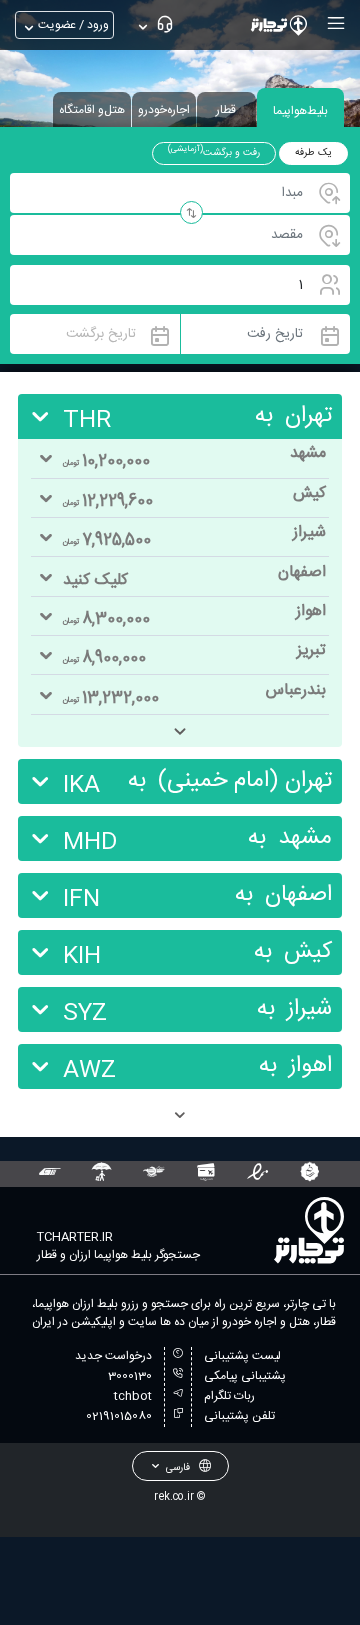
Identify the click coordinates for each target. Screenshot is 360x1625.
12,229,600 (108, 501)
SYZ (85, 1014)
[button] (334, 23)
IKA (81, 786)
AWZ (89, 1071)
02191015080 (119, 1416)
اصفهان (302, 572)
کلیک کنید (95, 580)
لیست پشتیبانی (242, 1356)
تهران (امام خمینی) (245, 781)
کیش (309, 493)
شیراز (309, 532)
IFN (81, 900)
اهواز (311, 611)
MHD (90, 843)
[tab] (300, 108)
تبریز (311, 650)
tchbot (133, 1396)
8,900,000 (104, 658)
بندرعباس (296, 690)
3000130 (130, 1376)
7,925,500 (107, 540)
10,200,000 (106, 461)
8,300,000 (106, 619)
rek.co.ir (174, 1496)
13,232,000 (111, 698)
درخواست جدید (113, 1356)
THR (87, 421)
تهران (308, 416)
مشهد (308, 453)
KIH (82, 957)
